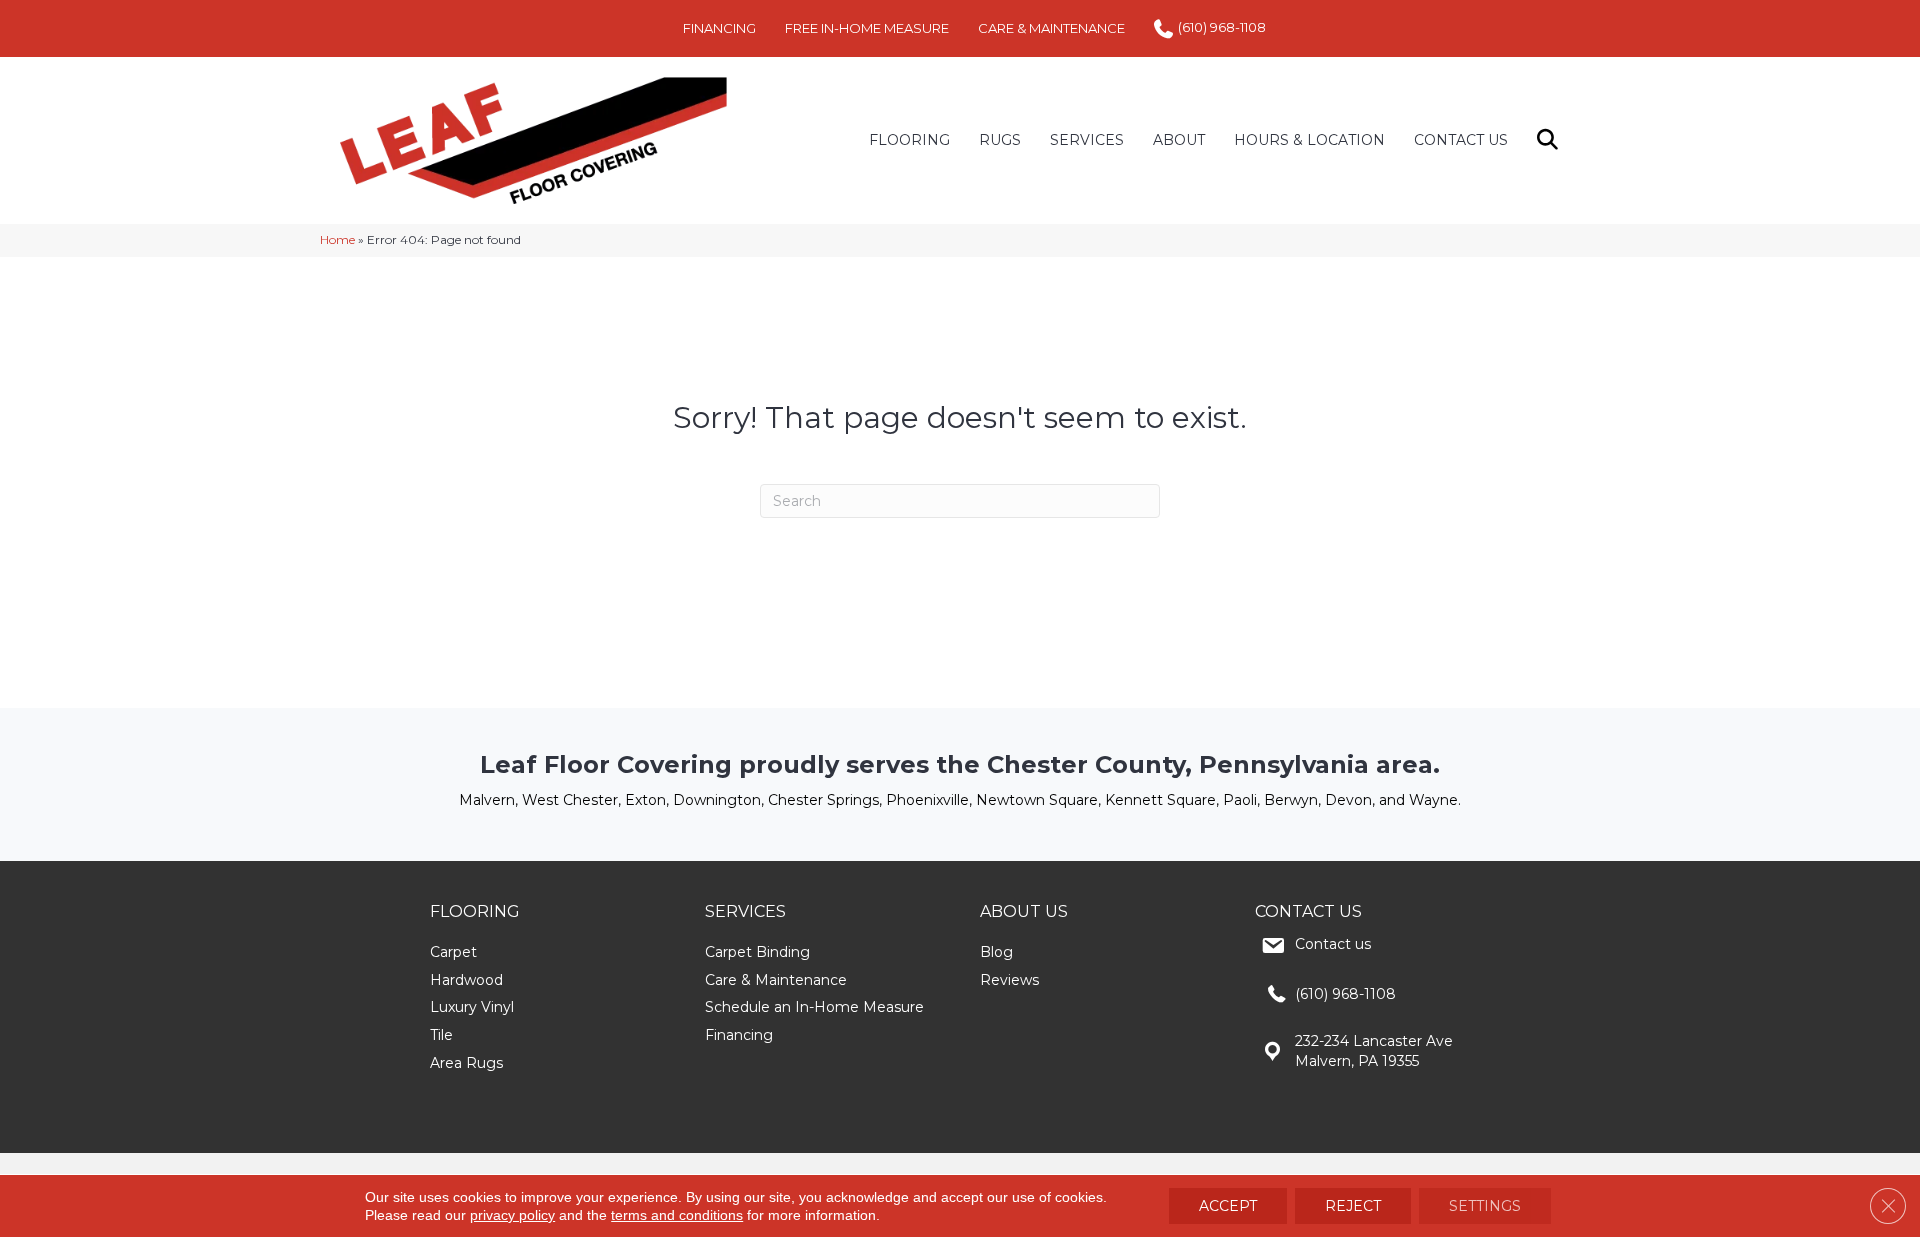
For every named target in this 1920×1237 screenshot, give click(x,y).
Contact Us (1461, 140)
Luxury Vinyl (472, 1007)
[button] (1551, 140)
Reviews (1009, 980)
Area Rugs (466, 1063)
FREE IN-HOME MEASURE (867, 28)
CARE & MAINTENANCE (1051, 28)
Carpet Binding (757, 952)
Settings (1485, 1206)
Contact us (1333, 944)
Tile (441, 1035)
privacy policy (512, 1215)
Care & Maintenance (776, 980)
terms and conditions (677, 1215)
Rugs (1000, 140)
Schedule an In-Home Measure (814, 1007)
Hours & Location (1309, 140)
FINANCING (719, 28)
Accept (1228, 1206)
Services (1087, 140)
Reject (1353, 1206)
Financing (739, 1035)
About (1179, 140)
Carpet (453, 952)
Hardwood (466, 980)
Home (337, 239)
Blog (996, 952)
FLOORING (909, 140)
